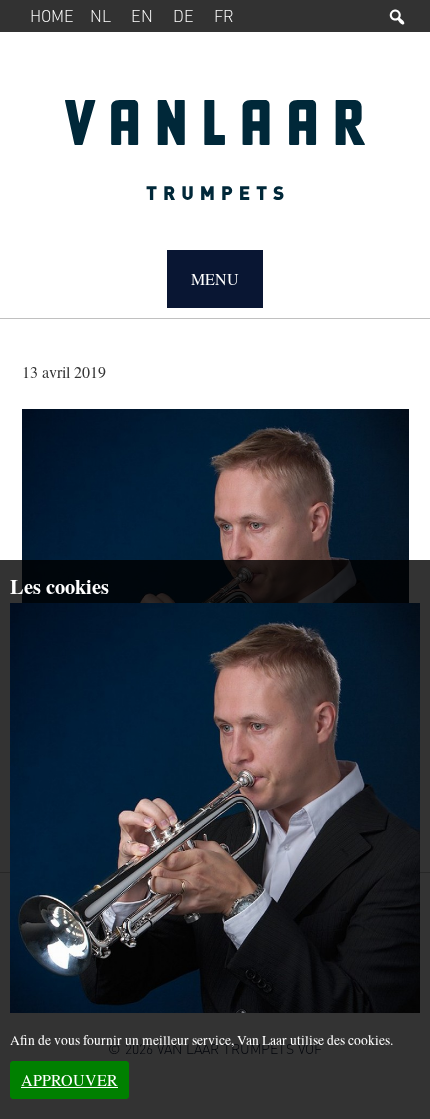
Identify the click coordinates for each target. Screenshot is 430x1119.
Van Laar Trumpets (215, 160)
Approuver (69, 1079)
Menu (215, 278)
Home (52, 15)
